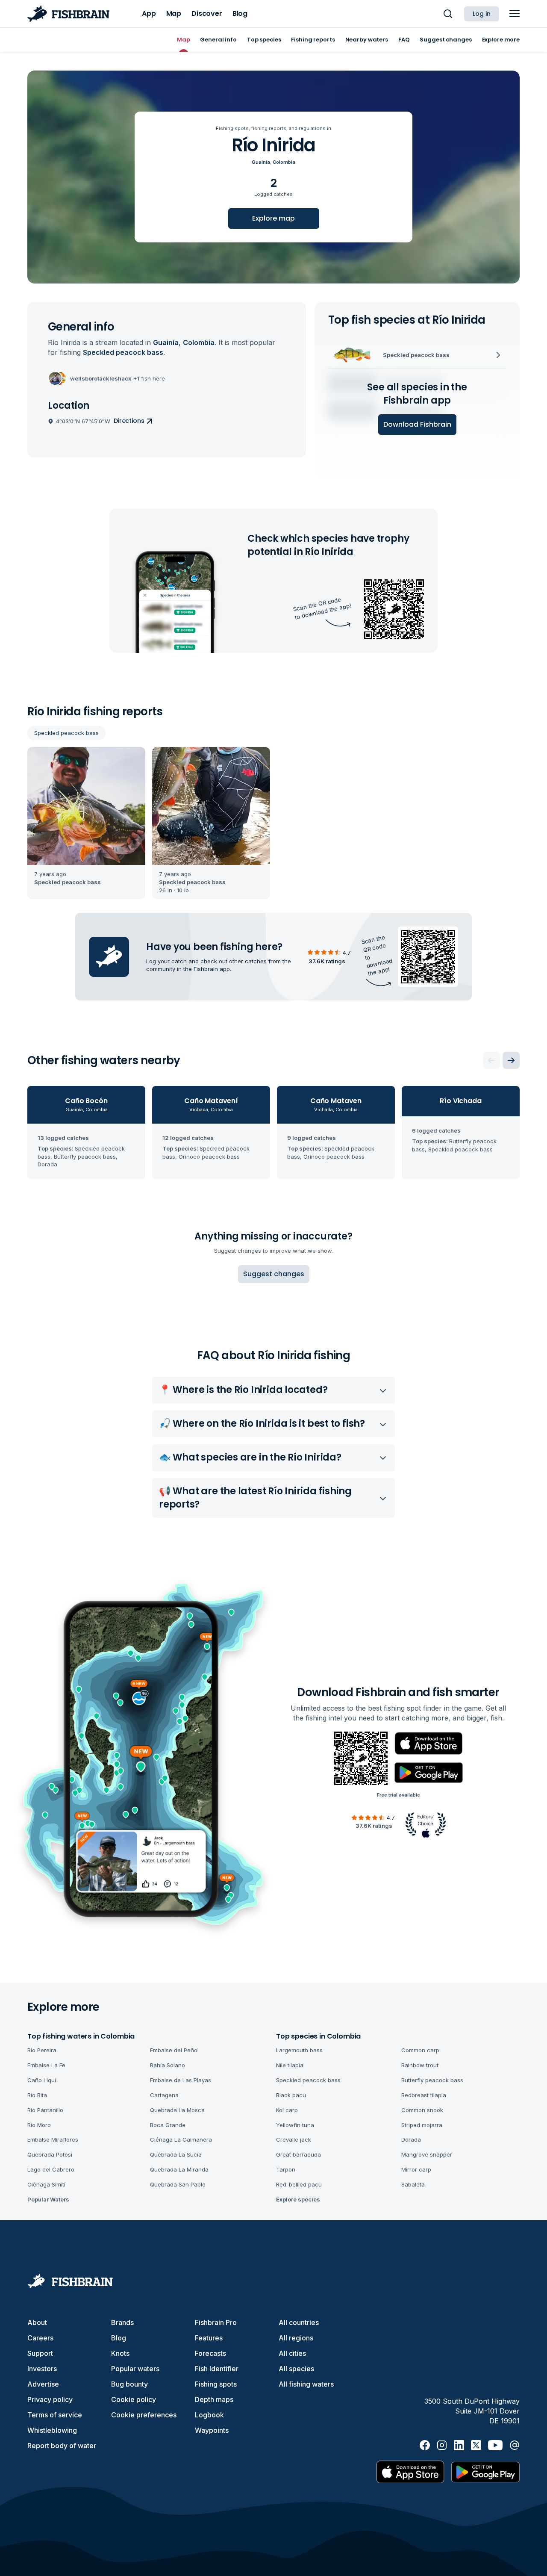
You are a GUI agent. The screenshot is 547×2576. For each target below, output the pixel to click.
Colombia (284, 162)
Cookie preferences (144, 2415)
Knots (120, 2353)
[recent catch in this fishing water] (86, 823)
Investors (42, 2369)
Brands (122, 2322)
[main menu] (515, 14)
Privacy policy (50, 2399)
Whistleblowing (52, 2430)
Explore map (273, 218)
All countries (299, 2322)
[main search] (448, 14)
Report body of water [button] (62, 2446)
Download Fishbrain (417, 424)
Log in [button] (482, 14)
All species (296, 2369)
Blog (119, 2338)
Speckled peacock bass (66, 733)
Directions (129, 421)
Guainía (261, 162)
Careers (40, 2338)
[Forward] (511, 1060)
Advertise (43, 2384)
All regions (296, 2338)
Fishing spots (216, 2384)
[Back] (491, 1060)
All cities (292, 2353)
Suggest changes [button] (274, 1274)
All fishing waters (306, 2384)
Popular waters (135, 2369)
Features (209, 2338)
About (37, 2322)
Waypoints (212, 2430)
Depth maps (214, 2399)
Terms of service (55, 2415)
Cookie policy (134, 2399)
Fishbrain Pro (216, 2322)
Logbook (209, 2415)
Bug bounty (129, 2384)
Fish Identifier (217, 2369)
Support (40, 2353)
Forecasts (210, 2353)
